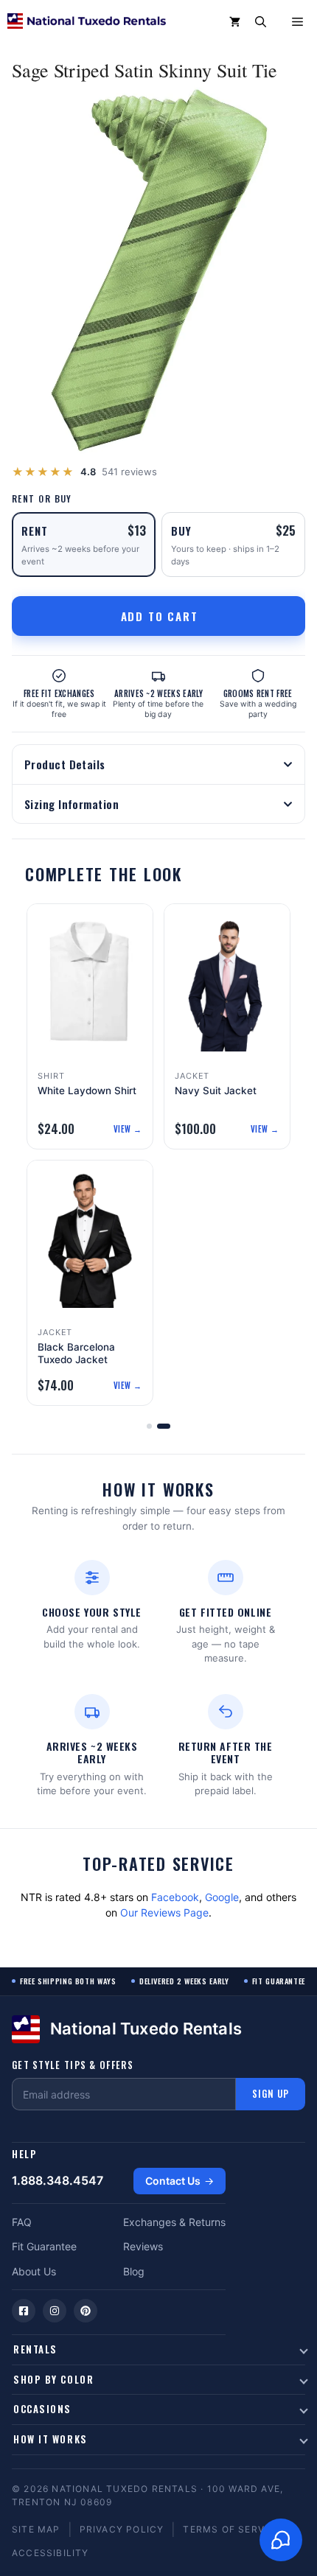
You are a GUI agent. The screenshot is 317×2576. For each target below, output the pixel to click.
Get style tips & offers (73, 2065)
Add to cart (160, 616)
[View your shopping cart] (235, 22)
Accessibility (50, 2553)
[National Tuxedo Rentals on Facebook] (24, 2311)
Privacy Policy (122, 2529)
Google (222, 1897)
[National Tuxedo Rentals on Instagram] (55, 2311)
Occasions (42, 2409)
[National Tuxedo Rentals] (87, 22)
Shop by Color (53, 2379)
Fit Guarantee (44, 2246)
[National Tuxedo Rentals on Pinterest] (86, 2311)
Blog (134, 2271)
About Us (34, 2271)
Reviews (143, 2246)
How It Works (50, 2439)
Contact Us (173, 2181)
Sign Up (271, 2093)
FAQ (22, 2222)
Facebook (175, 1897)
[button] (261, 22)
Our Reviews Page (164, 1912)
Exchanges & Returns (174, 2222)
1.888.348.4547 (58, 2180)
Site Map (36, 2529)
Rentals (35, 2349)
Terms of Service (232, 2529)
